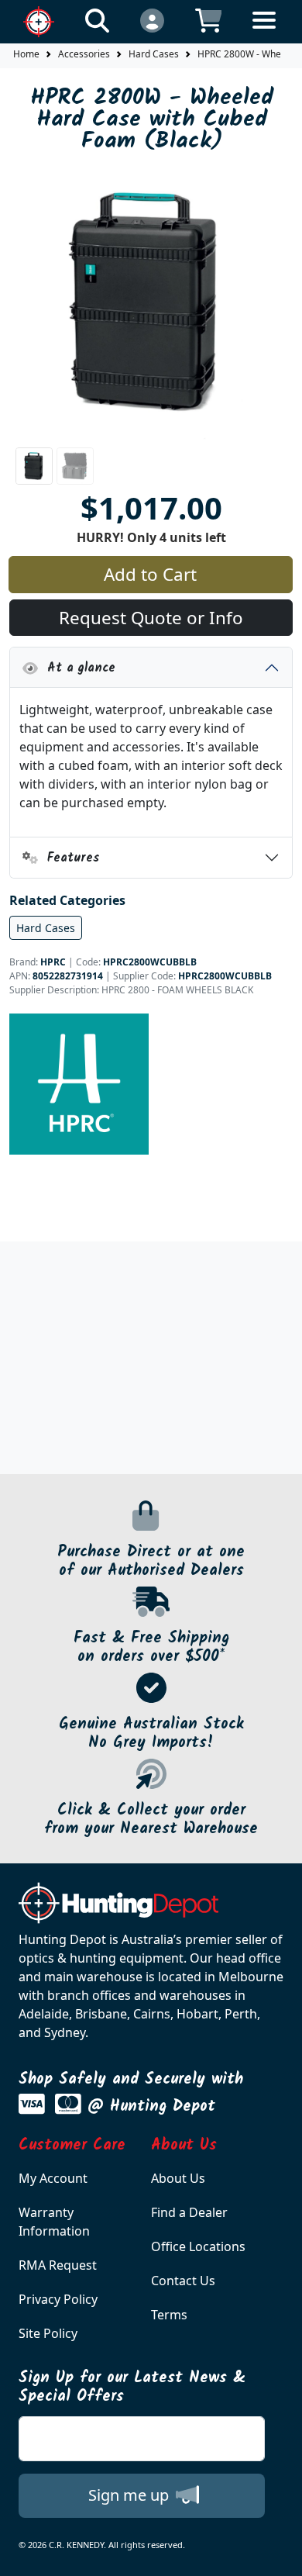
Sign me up (130, 2495)
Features (69, 858)
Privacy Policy (58, 2299)
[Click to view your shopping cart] (209, 20)
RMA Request (58, 2265)
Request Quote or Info (151, 618)
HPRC (53, 962)
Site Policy (48, 2333)
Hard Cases (154, 54)
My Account (53, 2178)
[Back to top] (280, 2554)
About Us (178, 2178)
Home (26, 54)
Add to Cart (150, 574)
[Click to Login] (152, 20)
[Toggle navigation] (264, 32)
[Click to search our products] (97, 20)
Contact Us (183, 2281)
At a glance (77, 668)
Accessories (84, 54)
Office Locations (198, 2246)
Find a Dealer (189, 2212)
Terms (169, 2315)
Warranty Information (54, 2222)
